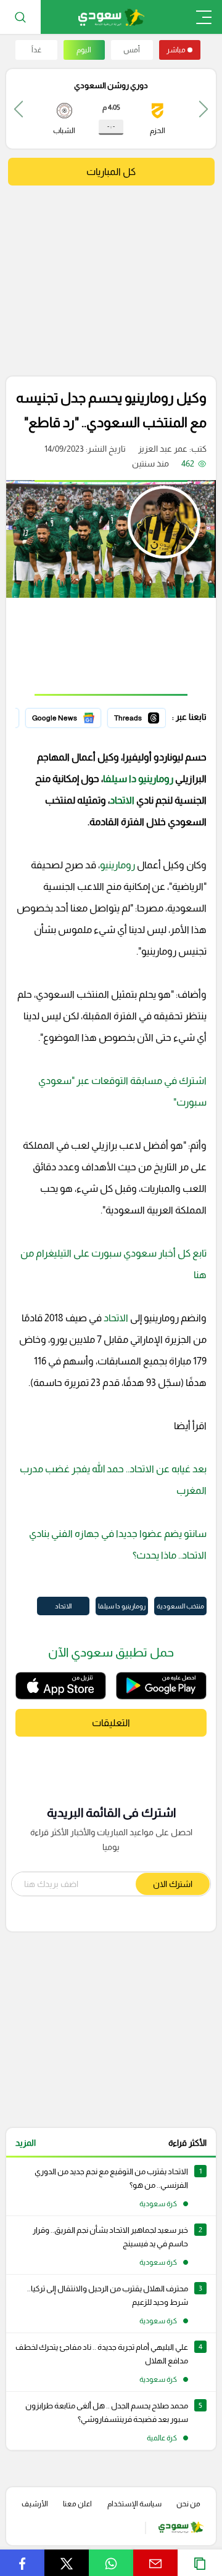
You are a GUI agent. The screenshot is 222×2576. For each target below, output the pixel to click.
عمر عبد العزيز (163, 449)
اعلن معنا (77, 2504)
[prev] (203, 109)
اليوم (84, 50)
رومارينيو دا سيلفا (138, 779)
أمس (132, 50)
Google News (75, 716)
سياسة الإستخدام (134, 2504)
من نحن (188, 2504)
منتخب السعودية (180, 1606)
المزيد (26, 2143)
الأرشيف (35, 2504)
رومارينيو (117, 865)
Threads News (138, 716)
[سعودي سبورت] (111, 17)
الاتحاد (122, 800)
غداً (36, 50)
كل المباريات (111, 172)
